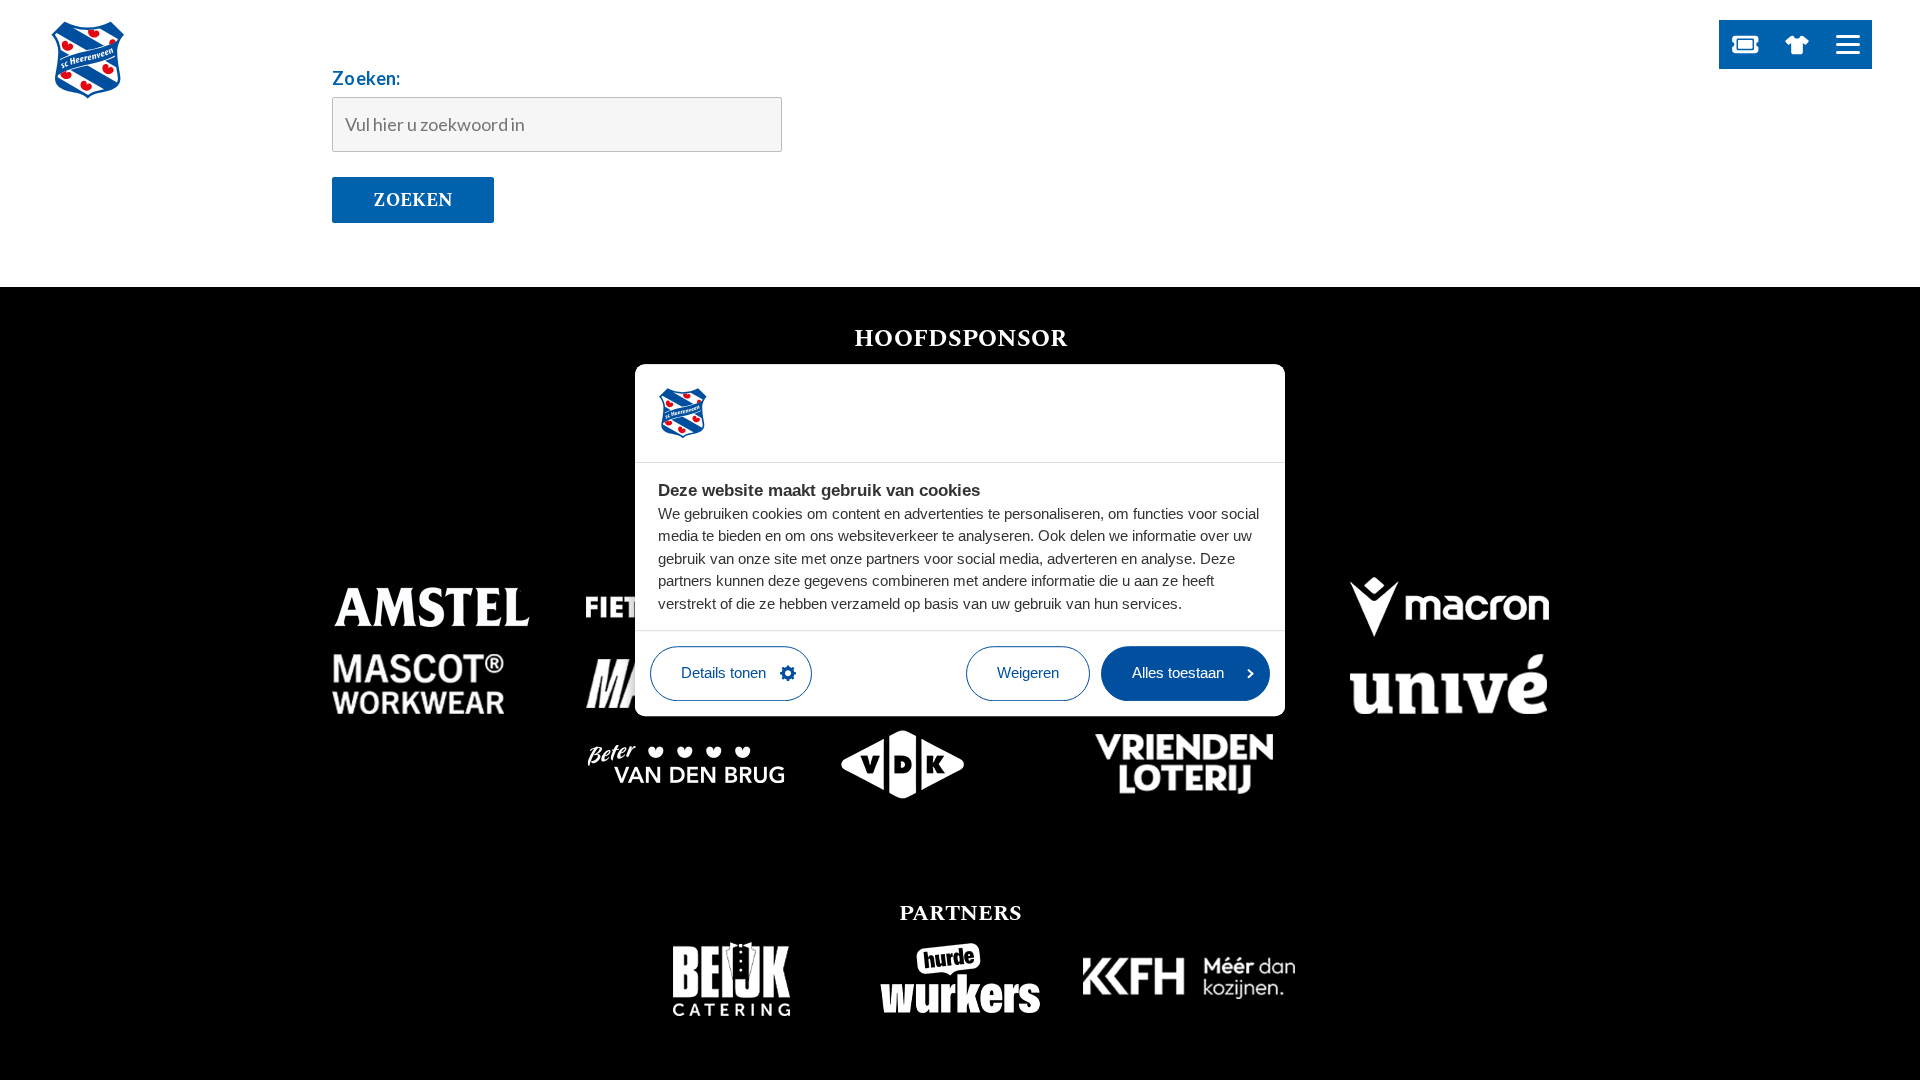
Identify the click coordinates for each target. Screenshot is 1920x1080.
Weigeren (1028, 672)
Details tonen (723, 672)
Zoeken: (366, 78)
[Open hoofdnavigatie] (1847, 44)
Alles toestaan (1178, 672)
